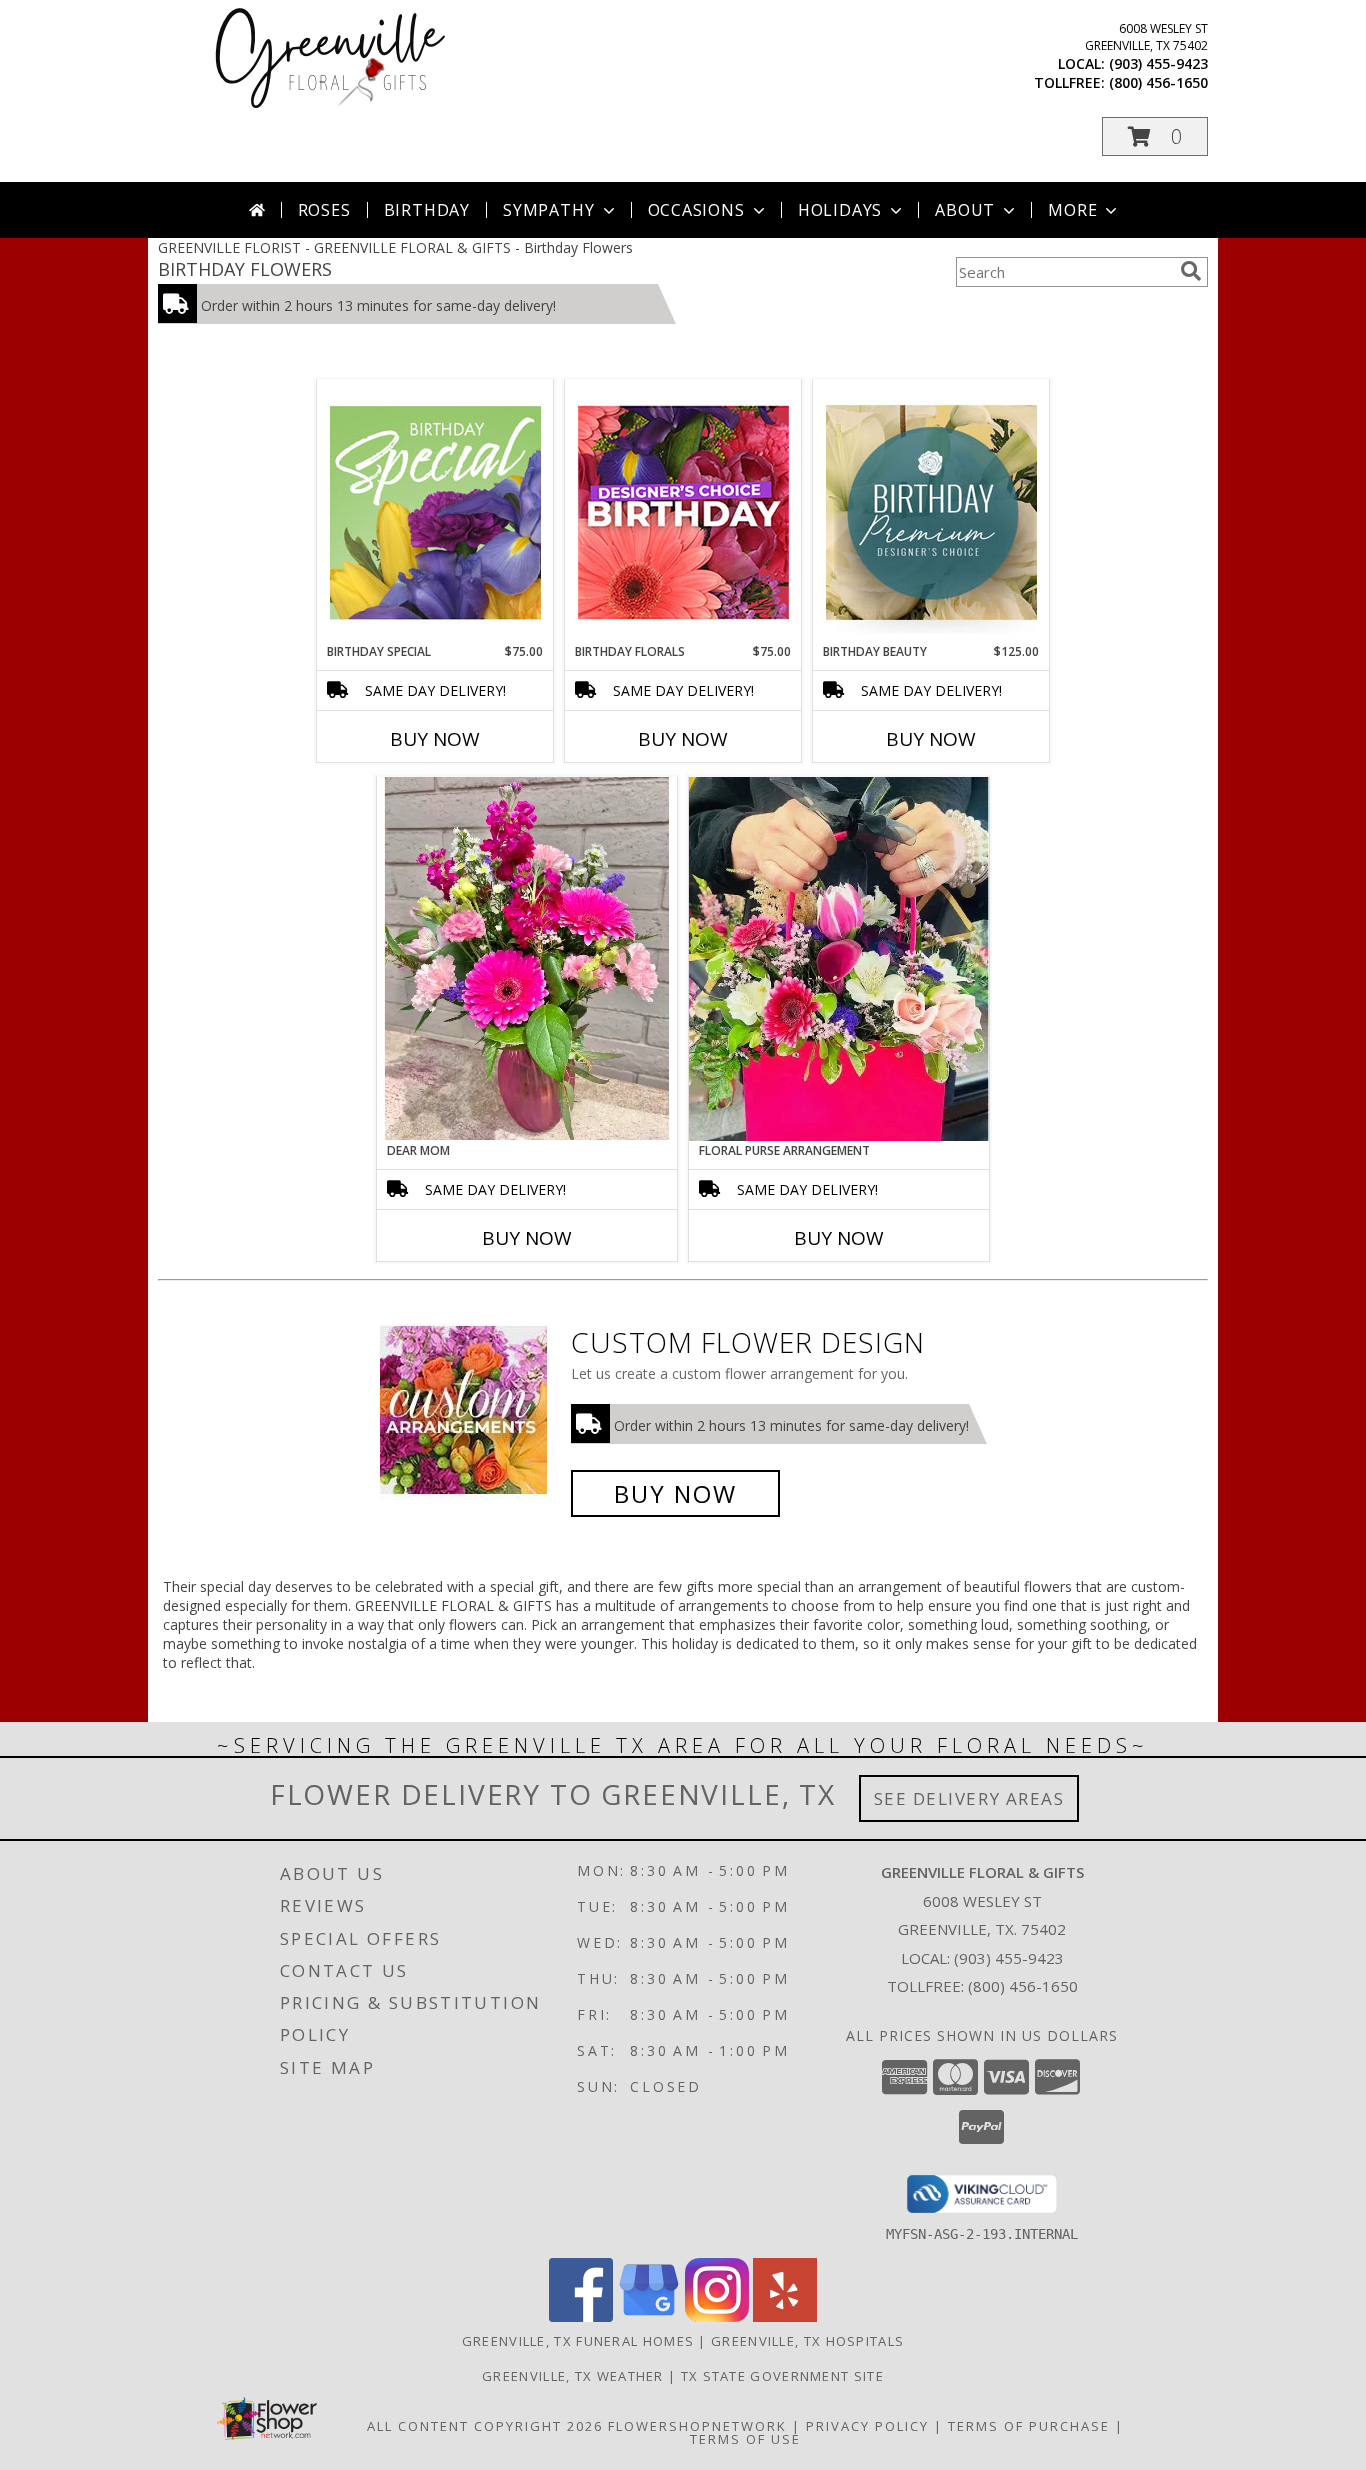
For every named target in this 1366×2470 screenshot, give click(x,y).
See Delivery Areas (969, 1798)
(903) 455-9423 (1158, 63)
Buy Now (435, 739)
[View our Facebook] (581, 2316)
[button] (1155, 136)
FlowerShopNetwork (697, 2426)
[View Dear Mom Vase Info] (527, 958)
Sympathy (548, 210)
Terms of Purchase (1029, 2426)
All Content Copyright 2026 (485, 2426)
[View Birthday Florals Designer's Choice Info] (683, 512)
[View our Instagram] (717, 2316)
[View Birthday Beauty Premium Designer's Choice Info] (931, 512)
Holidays (840, 210)
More (1072, 210)
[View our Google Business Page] (649, 2316)
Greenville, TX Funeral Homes (578, 2341)
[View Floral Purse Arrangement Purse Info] (839, 959)
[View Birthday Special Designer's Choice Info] (435, 512)
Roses (324, 210)
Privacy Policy (867, 2426)
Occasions (696, 210)
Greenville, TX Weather (573, 2376)
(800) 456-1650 (1158, 82)
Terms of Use (745, 2439)
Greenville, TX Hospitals (807, 2341)
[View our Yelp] (785, 2316)
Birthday (427, 210)
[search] (1191, 271)
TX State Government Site (782, 2376)
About (965, 210)
